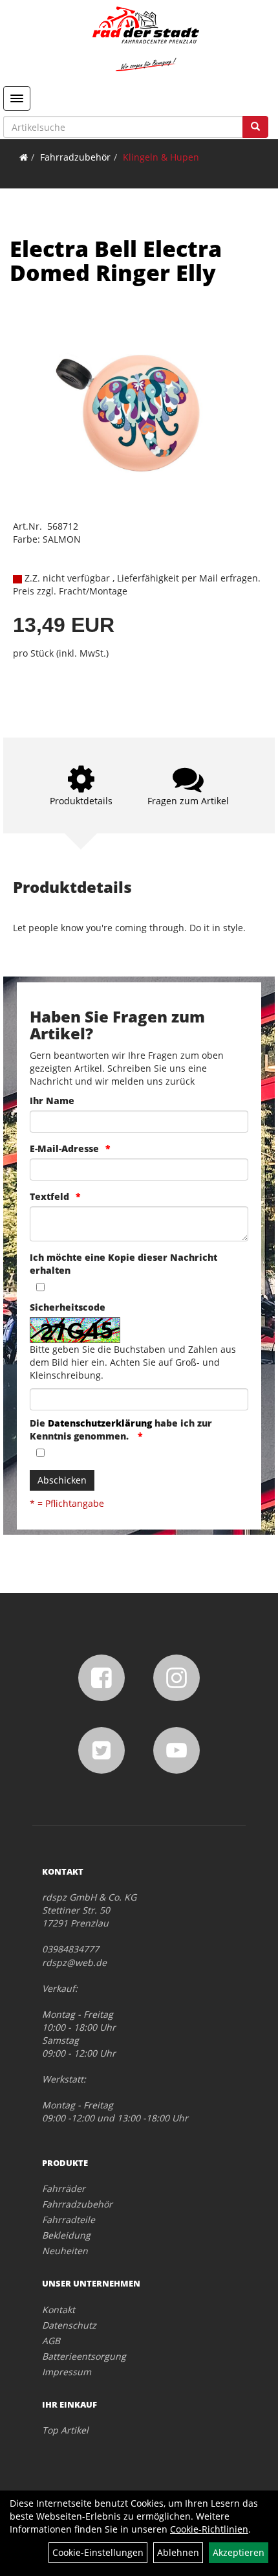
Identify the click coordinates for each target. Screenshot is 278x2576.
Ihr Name (52, 1101)
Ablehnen (178, 2552)
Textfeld (49, 1196)
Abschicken (62, 1480)
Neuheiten (65, 2251)
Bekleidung (66, 2235)
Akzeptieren (239, 2552)
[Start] (24, 157)
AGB (51, 2341)
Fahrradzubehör (75, 157)
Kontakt (59, 2310)
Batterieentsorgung (84, 2356)
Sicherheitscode (68, 1307)
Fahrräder (64, 2188)
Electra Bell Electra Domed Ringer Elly (116, 261)
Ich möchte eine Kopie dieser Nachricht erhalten (123, 1264)
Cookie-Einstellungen (98, 2552)
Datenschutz (69, 2325)
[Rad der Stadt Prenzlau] (145, 39)
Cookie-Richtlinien (209, 2529)
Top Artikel (65, 2430)
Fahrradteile (69, 2220)
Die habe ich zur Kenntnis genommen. (121, 1429)
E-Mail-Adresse (64, 1148)
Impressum (67, 2372)
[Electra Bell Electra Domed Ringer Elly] (139, 413)
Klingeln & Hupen (161, 157)
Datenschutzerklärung (100, 1423)
